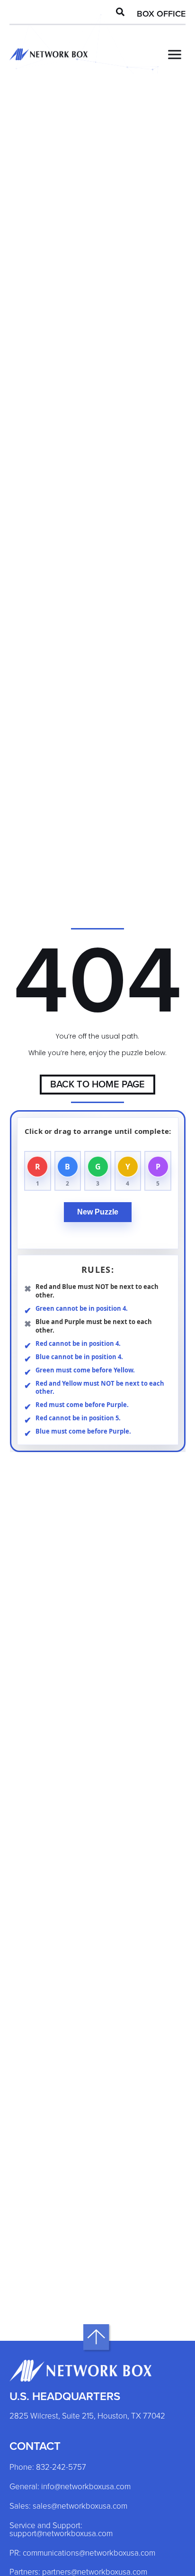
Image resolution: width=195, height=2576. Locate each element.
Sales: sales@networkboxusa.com (68, 2507)
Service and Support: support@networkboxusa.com (61, 2530)
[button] (120, 12)
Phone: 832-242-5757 (48, 2468)
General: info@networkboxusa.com (70, 2487)
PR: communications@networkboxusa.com (82, 2553)
